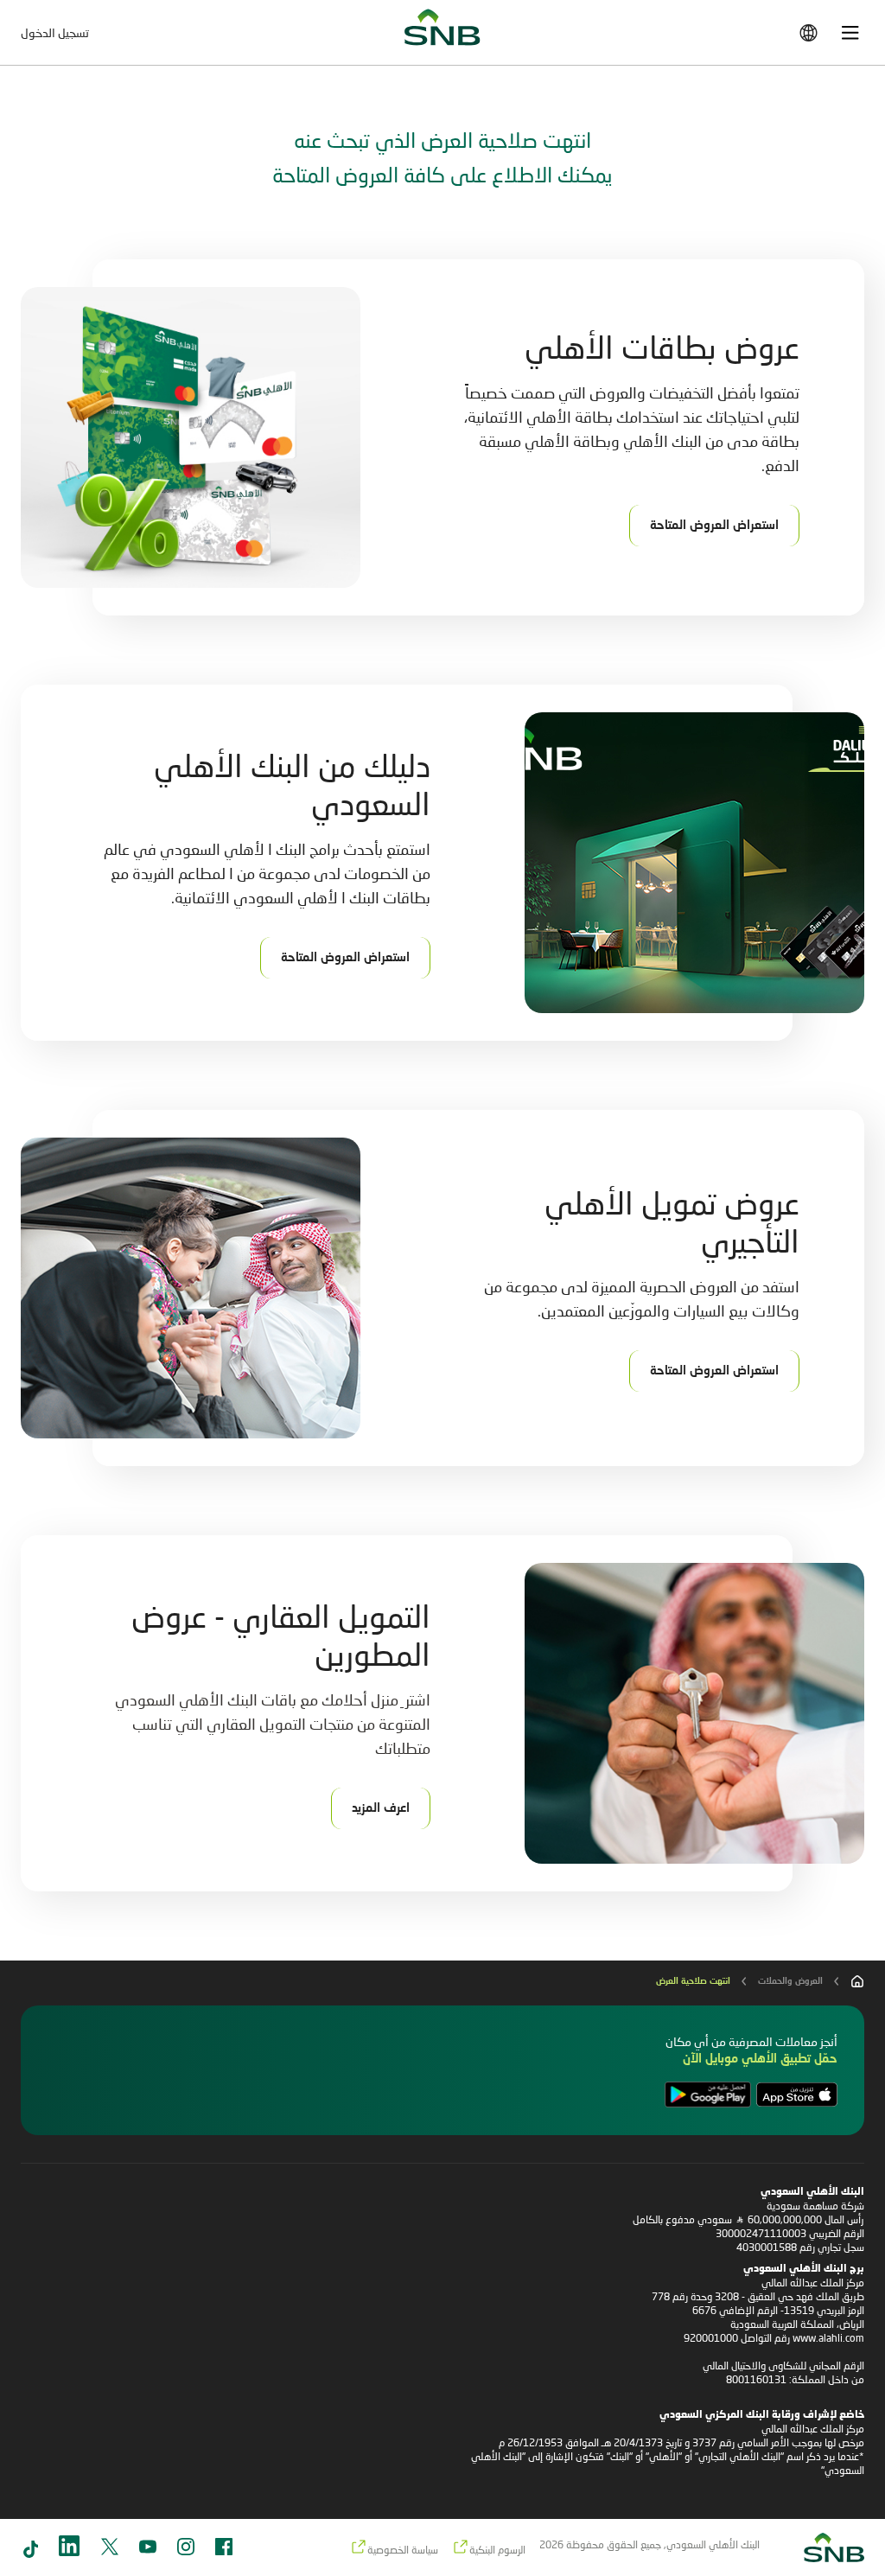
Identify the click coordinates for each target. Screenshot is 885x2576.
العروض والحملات (790, 1981)
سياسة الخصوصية (403, 2550)
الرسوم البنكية (497, 2550)
